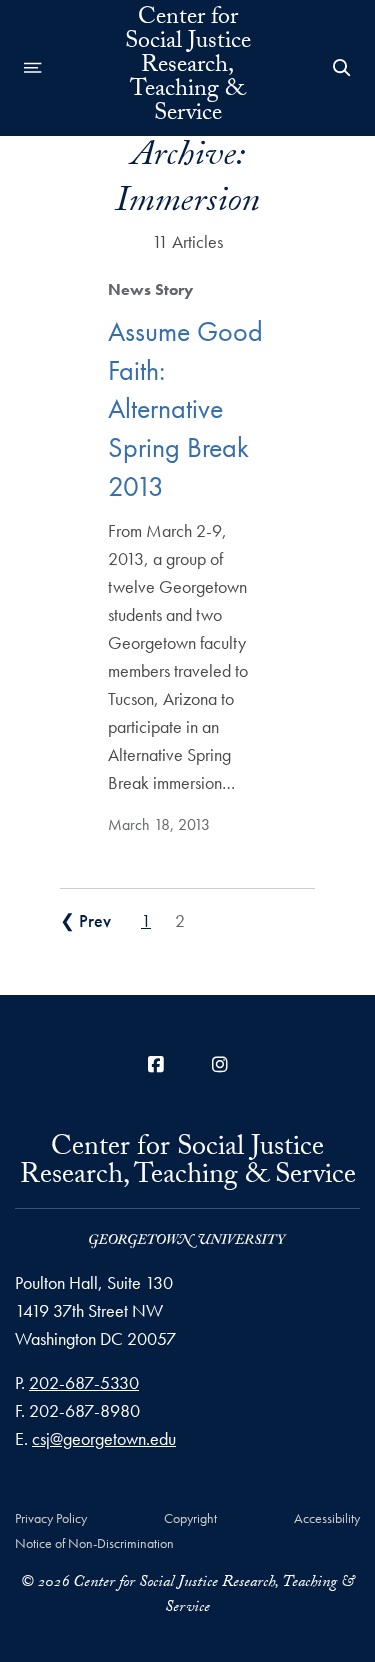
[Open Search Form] (342, 68)
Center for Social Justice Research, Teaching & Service (188, 68)
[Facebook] (156, 1064)
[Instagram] (220, 1064)
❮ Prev (85, 920)
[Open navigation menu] (33, 68)
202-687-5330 (84, 1382)
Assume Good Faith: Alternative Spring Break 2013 (185, 409)
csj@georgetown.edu (104, 1438)
